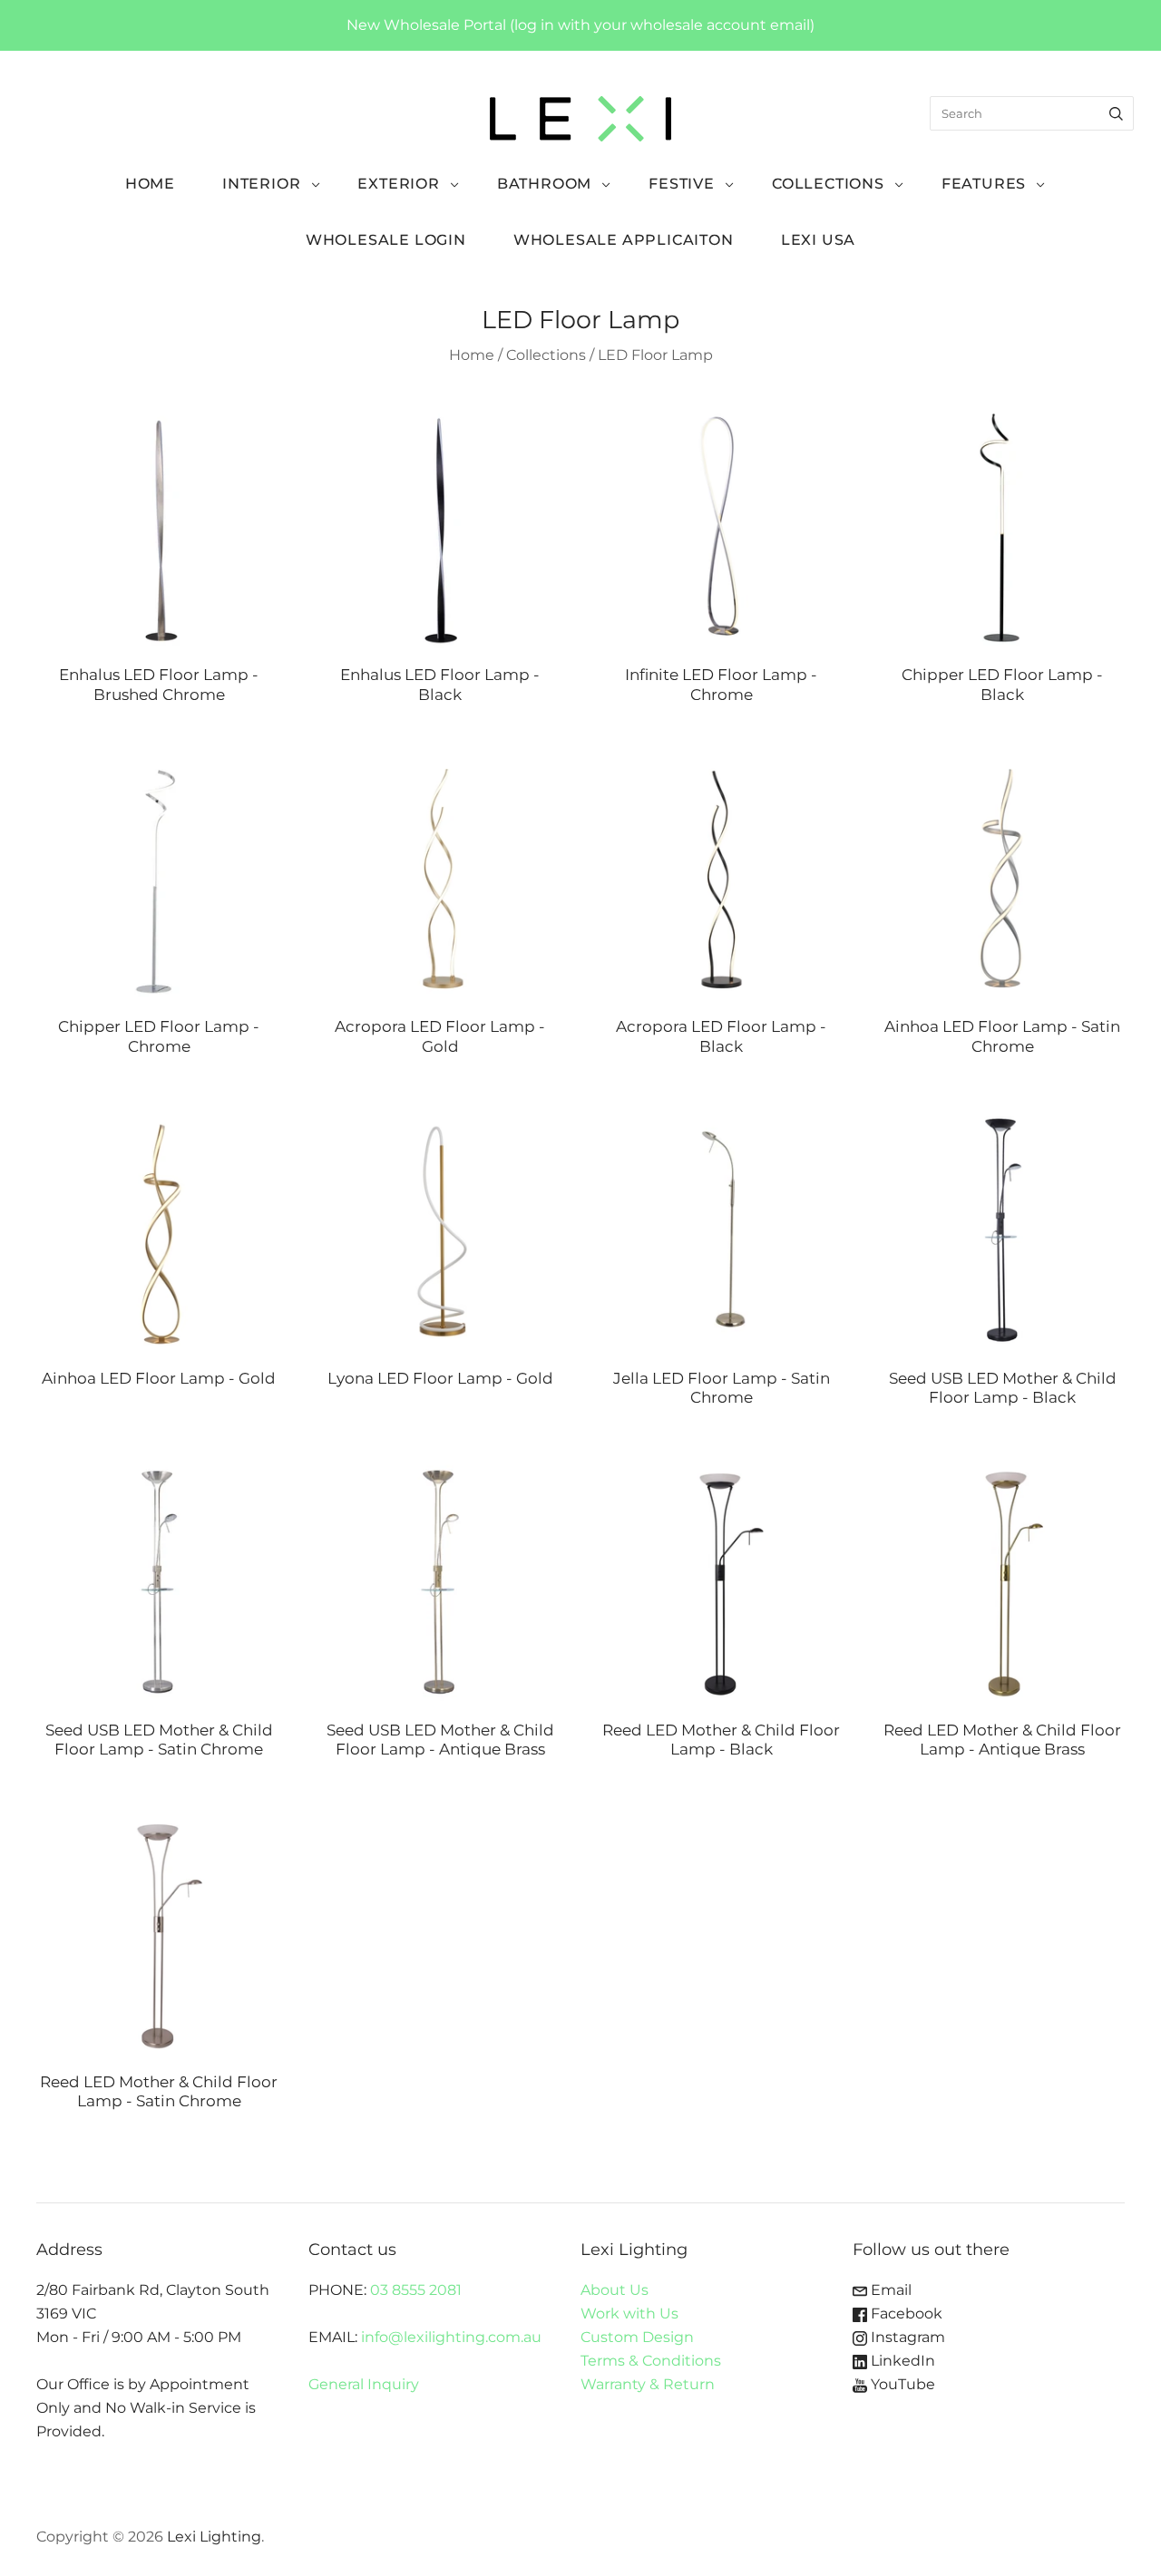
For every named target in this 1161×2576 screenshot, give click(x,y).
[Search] (1116, 113)
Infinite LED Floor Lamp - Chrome (721, 684)
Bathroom (544, 184)
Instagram (906, 2337)
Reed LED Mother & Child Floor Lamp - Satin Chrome (159, 2091)
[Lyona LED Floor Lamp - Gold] (440, 1230)
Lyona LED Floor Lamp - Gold (440, 1378)
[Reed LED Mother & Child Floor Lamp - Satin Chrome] (159, 1933)
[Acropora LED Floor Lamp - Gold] (440, 878)
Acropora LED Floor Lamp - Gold (440, 1035)
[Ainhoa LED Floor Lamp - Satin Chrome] (1002, 878)
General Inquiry (364, 2384)
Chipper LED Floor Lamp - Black (1002, 684)
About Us (615, 2290)
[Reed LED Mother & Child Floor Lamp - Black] (721, 1581)
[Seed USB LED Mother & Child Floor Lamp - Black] (1002, 1230)
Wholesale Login (386, 240)
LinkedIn (901, 2361)
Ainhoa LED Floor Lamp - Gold (159, 1378)
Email (889, 2290)
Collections (828, 184)
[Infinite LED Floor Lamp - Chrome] (721, 526)
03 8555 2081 (416, 2290)
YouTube (901, 2384)
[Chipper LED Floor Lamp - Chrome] (159, 878)
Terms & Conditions (651, 2361)
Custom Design (637, 2337)
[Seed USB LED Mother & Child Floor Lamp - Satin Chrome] (159, 1581)
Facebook (905, 2314)
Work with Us (629, 2314)
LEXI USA (818, 240)
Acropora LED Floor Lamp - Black (721, 1035)
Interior (261, 184)
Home (150, 184)
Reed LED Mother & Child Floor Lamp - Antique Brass (1002, 1739)
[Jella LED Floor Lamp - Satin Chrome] (721, 1230)
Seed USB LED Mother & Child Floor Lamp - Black (1003, 1387)
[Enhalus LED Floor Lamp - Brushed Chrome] (159, 526)
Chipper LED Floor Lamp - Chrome (159, 1035)
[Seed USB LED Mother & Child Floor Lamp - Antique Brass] (440, 1581)
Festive (682, 184)
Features (984, 184)
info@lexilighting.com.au (451, 2337)
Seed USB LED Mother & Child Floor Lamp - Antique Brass (440, 1739)
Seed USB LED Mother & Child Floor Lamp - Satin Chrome (159, 1739)
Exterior (398, 184)
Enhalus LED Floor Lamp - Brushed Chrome (159, 684)
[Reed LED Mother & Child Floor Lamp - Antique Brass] (1002, 1581)
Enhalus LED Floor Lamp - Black (440, 684)
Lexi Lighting (214, 2537)
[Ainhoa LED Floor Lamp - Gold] (159, 1230)
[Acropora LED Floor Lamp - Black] (721, 878)
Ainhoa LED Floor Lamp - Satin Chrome (1002, 1035)
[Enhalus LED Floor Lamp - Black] (440, 526)
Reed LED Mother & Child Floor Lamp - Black (721, 1739)
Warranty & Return (648, 2384)
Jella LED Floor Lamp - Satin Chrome (722, 1387)
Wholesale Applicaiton (624, 240)
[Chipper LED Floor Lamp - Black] (1002, 526)
